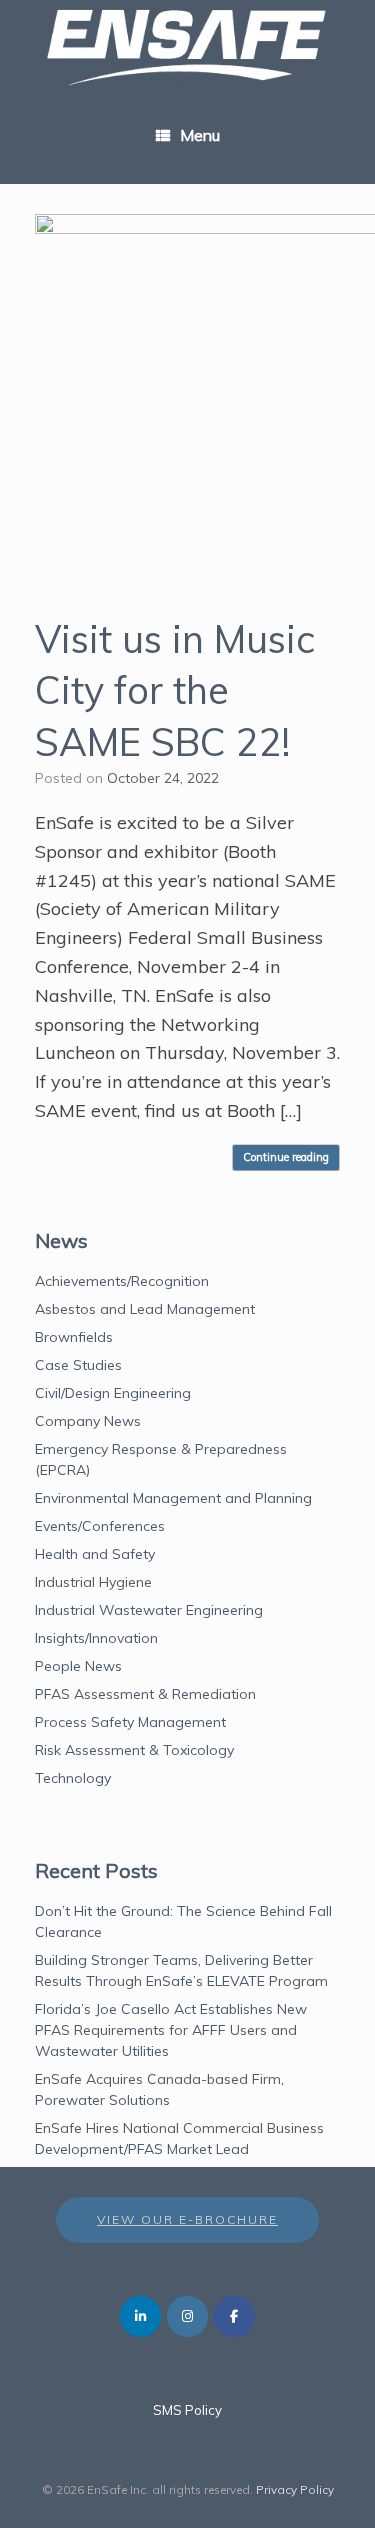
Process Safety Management (130, 1722)
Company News (88, 1421)
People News (78, 1666)
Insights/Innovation (96, 1638)
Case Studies (78, 1365)
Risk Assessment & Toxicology (134, 1750)
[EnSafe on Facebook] (234, 2316)
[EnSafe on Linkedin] (140, 2316)
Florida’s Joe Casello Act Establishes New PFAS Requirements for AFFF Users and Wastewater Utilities (171, 2030)
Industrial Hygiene (93, 1582)
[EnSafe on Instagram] (187, 2316)
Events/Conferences (100, 1526)
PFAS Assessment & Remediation (145, 1694)
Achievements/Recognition (122, 1281)
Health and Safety (95, 1554)
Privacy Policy (295, 2489)
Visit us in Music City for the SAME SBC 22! (175, 690)
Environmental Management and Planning (173, 1498)
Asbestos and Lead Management (145, 1309)
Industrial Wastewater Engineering (149, 1610)
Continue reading (286, 1157)
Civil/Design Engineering (113, 1393)
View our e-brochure (187, 2219)
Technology (73, 1778)
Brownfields (74, 1337)
